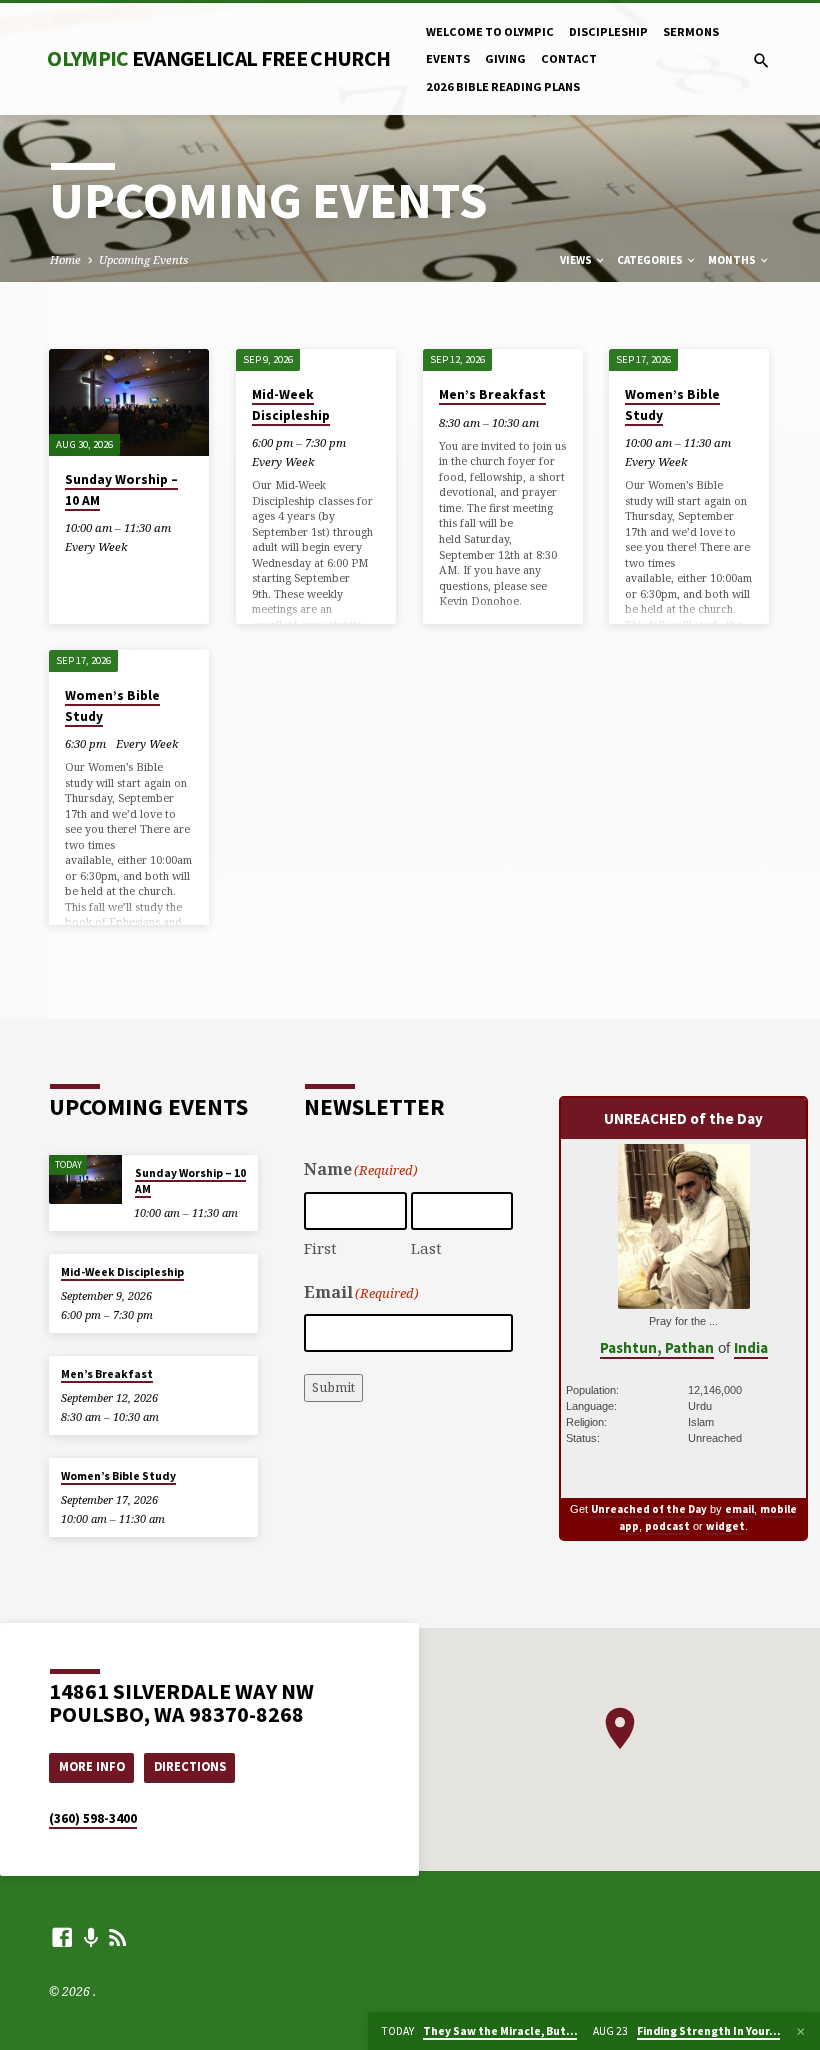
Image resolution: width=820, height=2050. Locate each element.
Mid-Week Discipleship (291, 404)
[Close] (801, 2031)
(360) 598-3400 (93, 1818)
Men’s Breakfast (492, 394)
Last (426, 1248)
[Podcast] (91, 1937)
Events (448, 58)
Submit (333, 1387)
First (320, 1248)
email (739, 1509)
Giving (505, 58)
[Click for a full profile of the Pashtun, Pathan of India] (684, 1297)
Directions (190, 1766)
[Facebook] (62, 1937)
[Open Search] (761, 60)
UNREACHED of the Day (683, 1118)
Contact (569, 58)
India (751, 1347)
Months (733, 260)
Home (65, 259)
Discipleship (608, 31)
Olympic (218, 58)
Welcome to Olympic (490, 31)
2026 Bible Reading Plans (503, 86)
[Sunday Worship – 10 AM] (129, 402)
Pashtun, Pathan (657, 1347)
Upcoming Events (143, 259)
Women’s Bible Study (118, 1476)
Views (577, 260)
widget (725, 1526)
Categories (651, 260)
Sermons (691, 31)
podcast (667, 1526)
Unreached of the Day (649, 1509)
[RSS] (118, 1937)
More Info (92, 1766)
